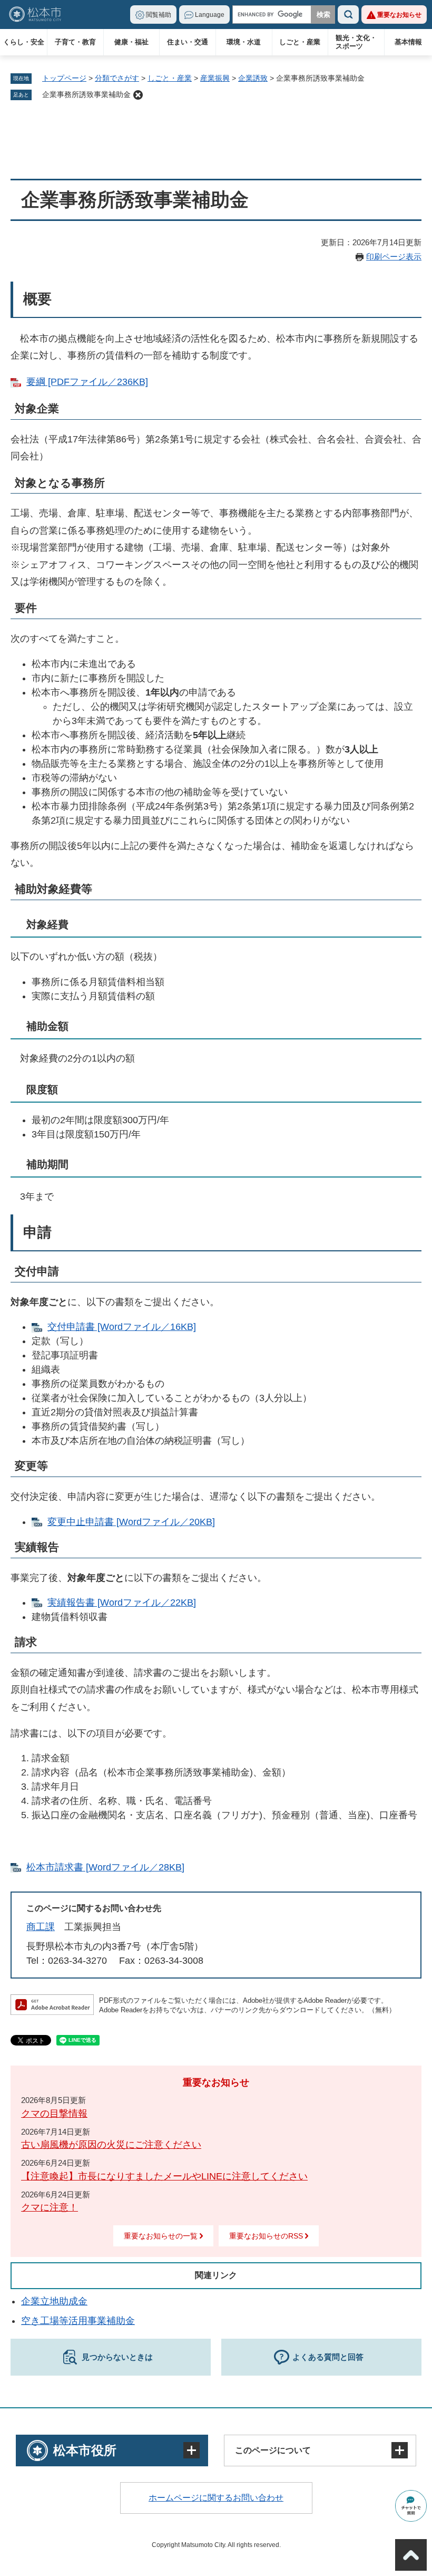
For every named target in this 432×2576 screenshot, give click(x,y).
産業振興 (215, 78)
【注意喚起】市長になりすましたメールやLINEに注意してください (164, 2176)
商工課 (41, 1927)
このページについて (273, 2450)
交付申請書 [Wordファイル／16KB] (122, 1327)
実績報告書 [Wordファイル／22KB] (122, 1603)
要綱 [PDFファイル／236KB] (87, 382)
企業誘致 (253, 78)
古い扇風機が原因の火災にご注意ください (111, 2145)
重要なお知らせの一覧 (161, 2236)
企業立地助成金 (54, 2301)
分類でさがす (117, 78)
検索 (348, 15)
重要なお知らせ (399, 15)
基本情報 (408, 42)
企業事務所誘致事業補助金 (86, 94)
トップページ (64, 78)
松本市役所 (85, 2450)
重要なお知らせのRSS (266, 2236)
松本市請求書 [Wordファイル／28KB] (105, 1867)
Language (210, 15)
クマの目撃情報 (54, 2114)
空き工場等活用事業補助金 (78, 2321)
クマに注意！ (50, 2207)
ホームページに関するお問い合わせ (216, 2498)
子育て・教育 (75, 42)
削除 (138, 95)
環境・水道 (244, 42)
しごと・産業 (300, 42)
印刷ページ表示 (394, 257)
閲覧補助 (159, 15)
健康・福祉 (131, 42)
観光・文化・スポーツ (356, 42)
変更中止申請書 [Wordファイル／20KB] (131, 1522)
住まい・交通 (188, 42)
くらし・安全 (24, 42)
